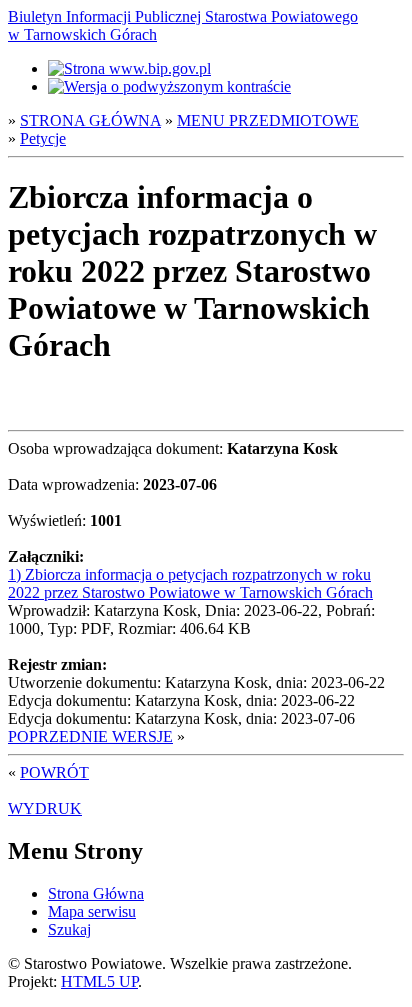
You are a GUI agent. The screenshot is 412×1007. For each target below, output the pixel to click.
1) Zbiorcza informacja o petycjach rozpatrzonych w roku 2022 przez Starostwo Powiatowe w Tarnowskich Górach (190, 583)
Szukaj (69, 929)
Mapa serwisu (92, 911)
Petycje (43, 138)
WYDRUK (45, 808)
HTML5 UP (99, 981)
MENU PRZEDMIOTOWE (268, 120)
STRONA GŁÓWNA (90, 120)
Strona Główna (96, 893)
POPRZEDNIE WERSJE (90, 736)
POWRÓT (54, 772)
